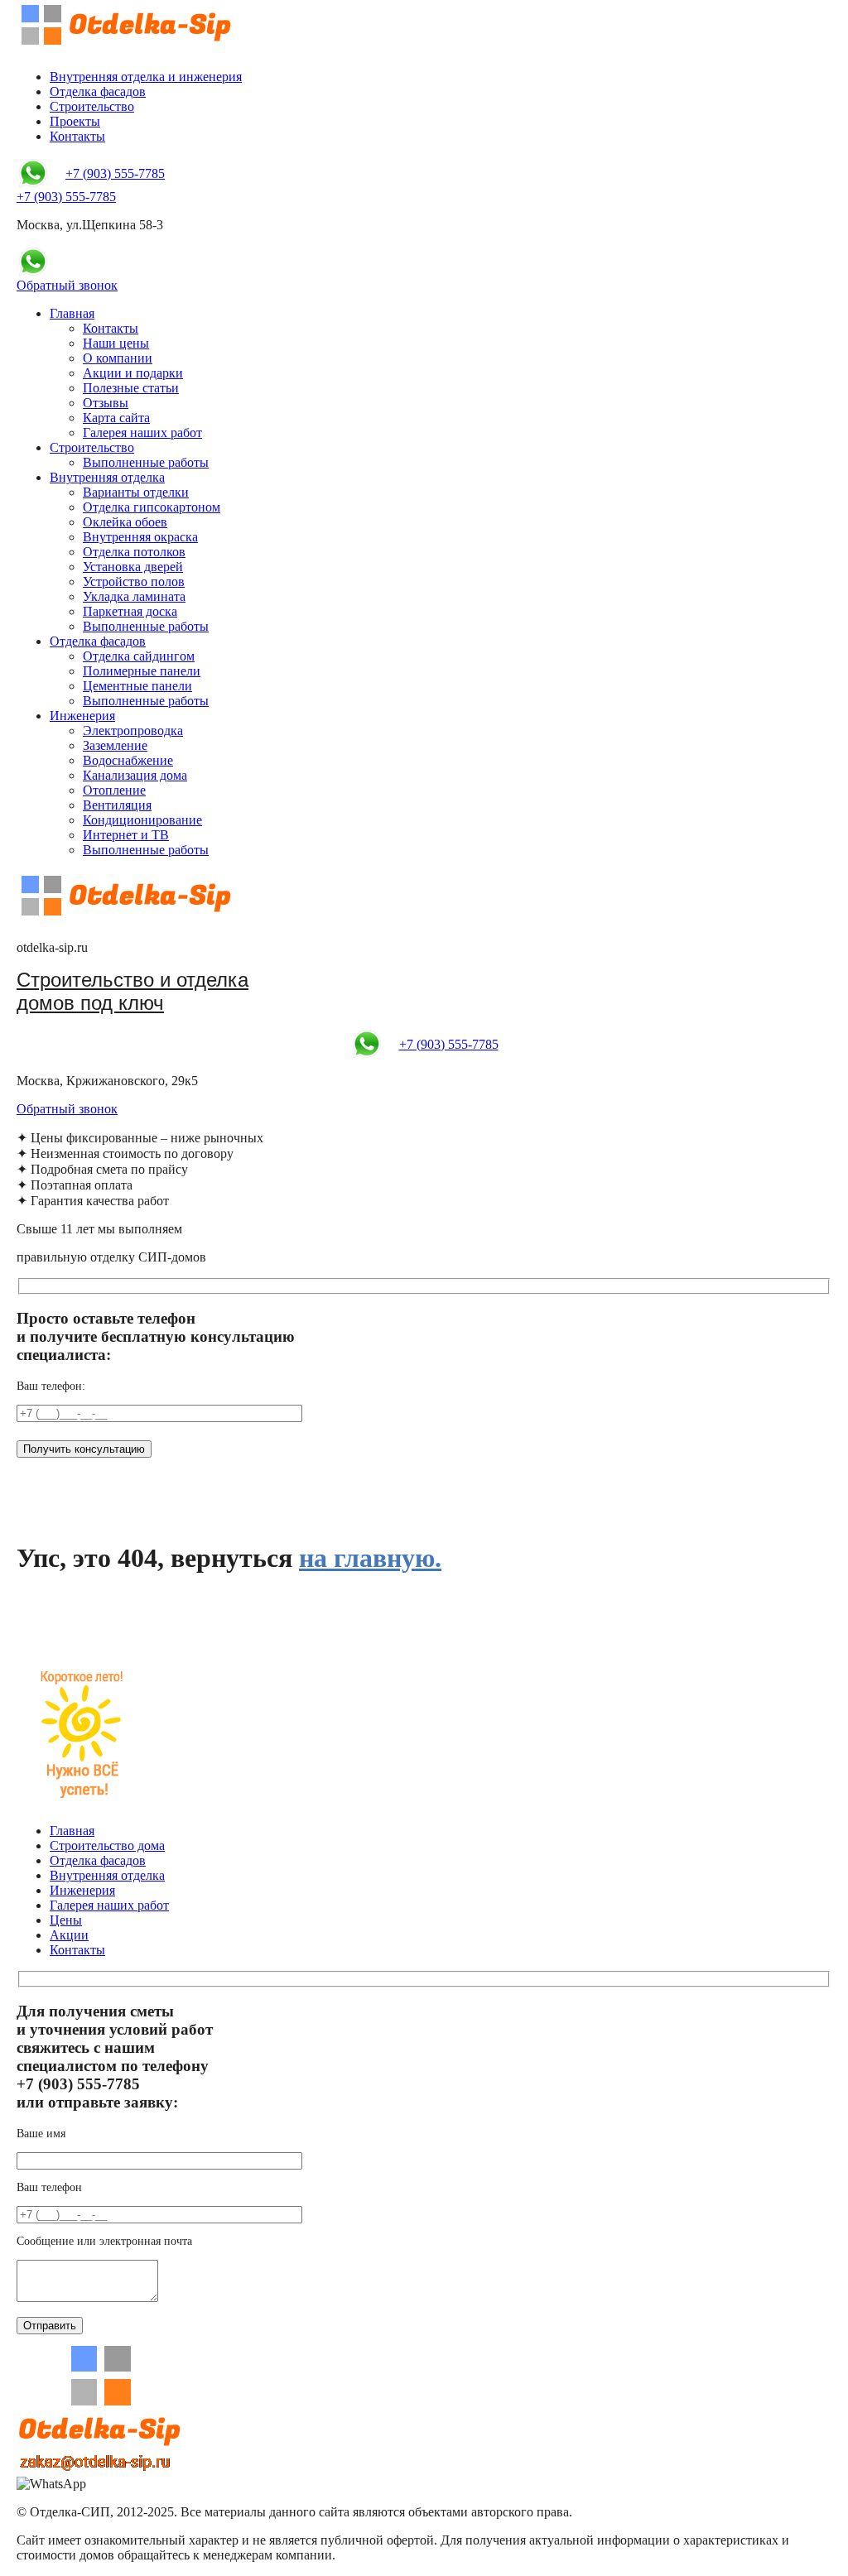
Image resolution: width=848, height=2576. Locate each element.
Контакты (77, 136)
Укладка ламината (134, 596)
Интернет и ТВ (126, 835)
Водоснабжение (128, 760)
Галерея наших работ (142, 433)
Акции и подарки (133, 373)
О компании (118, 358)
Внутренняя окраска (140, 537)
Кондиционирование (142, 820)
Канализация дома (135, 775)
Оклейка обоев (125, 522)
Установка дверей (133, 567)
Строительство (92, 106)
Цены (66, 1920)
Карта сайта (116, 418)
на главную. (370, 1558)
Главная (72, 313)
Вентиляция (117, 805)
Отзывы (106, 403)
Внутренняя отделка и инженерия (146, 77)
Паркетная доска (130, 611)
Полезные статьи (131, 388)
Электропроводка (133, 731)
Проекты (75, 121)
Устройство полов (134, 582)
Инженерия (82, 716)
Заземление (115, 745)
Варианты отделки (136, 492)
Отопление (114, 790)
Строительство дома (107, 1845)
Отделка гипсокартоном (152, 507)
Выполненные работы (146, 462)
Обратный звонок (67, 285)
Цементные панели (137, 686)
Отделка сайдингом (139, 656)
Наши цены (116, 343)
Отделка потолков (134, 552)
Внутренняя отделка (107, 477)
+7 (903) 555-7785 (115, 173)
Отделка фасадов (98, 91)
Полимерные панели (142, 671)
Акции (69, 1935)
